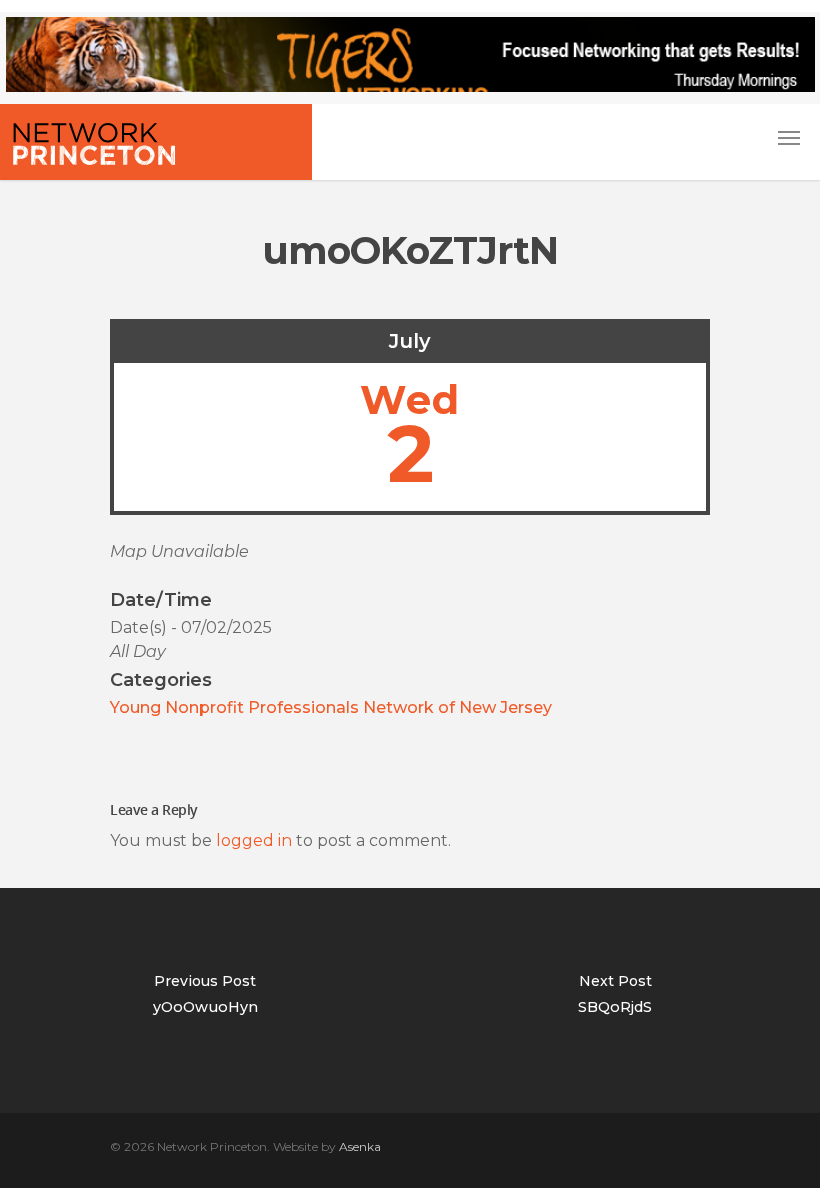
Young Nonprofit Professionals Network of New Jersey (331, 707)
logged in (254, 840)
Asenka (360, 1146)
